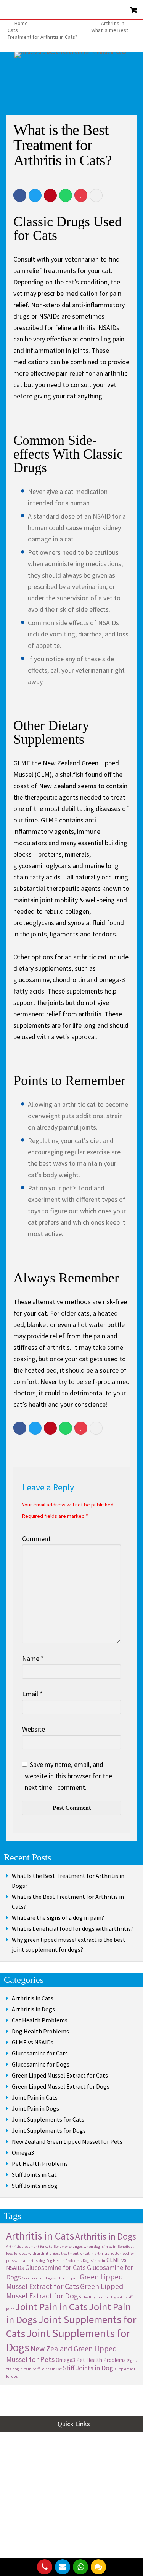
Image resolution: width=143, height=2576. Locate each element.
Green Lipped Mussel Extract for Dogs (61, 2086)
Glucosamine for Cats (40, 2053)
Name (33, 1658)
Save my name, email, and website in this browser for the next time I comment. (68, 1776)
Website (34, 1729)
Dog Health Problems (40, 2031)
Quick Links (74, 2424)
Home (21, 23)
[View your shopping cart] (133, 10)
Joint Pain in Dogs (35, 2108)
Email (32, 1694)
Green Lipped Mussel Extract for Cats (60, 2075)
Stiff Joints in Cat (34, 2174)
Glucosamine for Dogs (41, 2064)
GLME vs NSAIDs (33, 2042)
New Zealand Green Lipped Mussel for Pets (67, 2141)
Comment (36, 1539)
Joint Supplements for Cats (48, 2119)
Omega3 (23, 2152)
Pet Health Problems (40, 2163)
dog (42, 2261)
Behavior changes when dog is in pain (85, 2247)
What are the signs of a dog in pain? (58, 1917)
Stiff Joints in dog (35, 2186)
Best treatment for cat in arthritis (81, 2253)
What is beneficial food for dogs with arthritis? (73, 1928)
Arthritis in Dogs (33, 2009)
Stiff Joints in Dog (88, 2368)
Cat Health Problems (40, 2020)
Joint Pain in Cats (35, 2097)
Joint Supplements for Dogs (49, 2130)
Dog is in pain (94, 2261)
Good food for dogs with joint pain (50, 2278)
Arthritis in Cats (33, 1998)
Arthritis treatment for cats (29, 2247)
